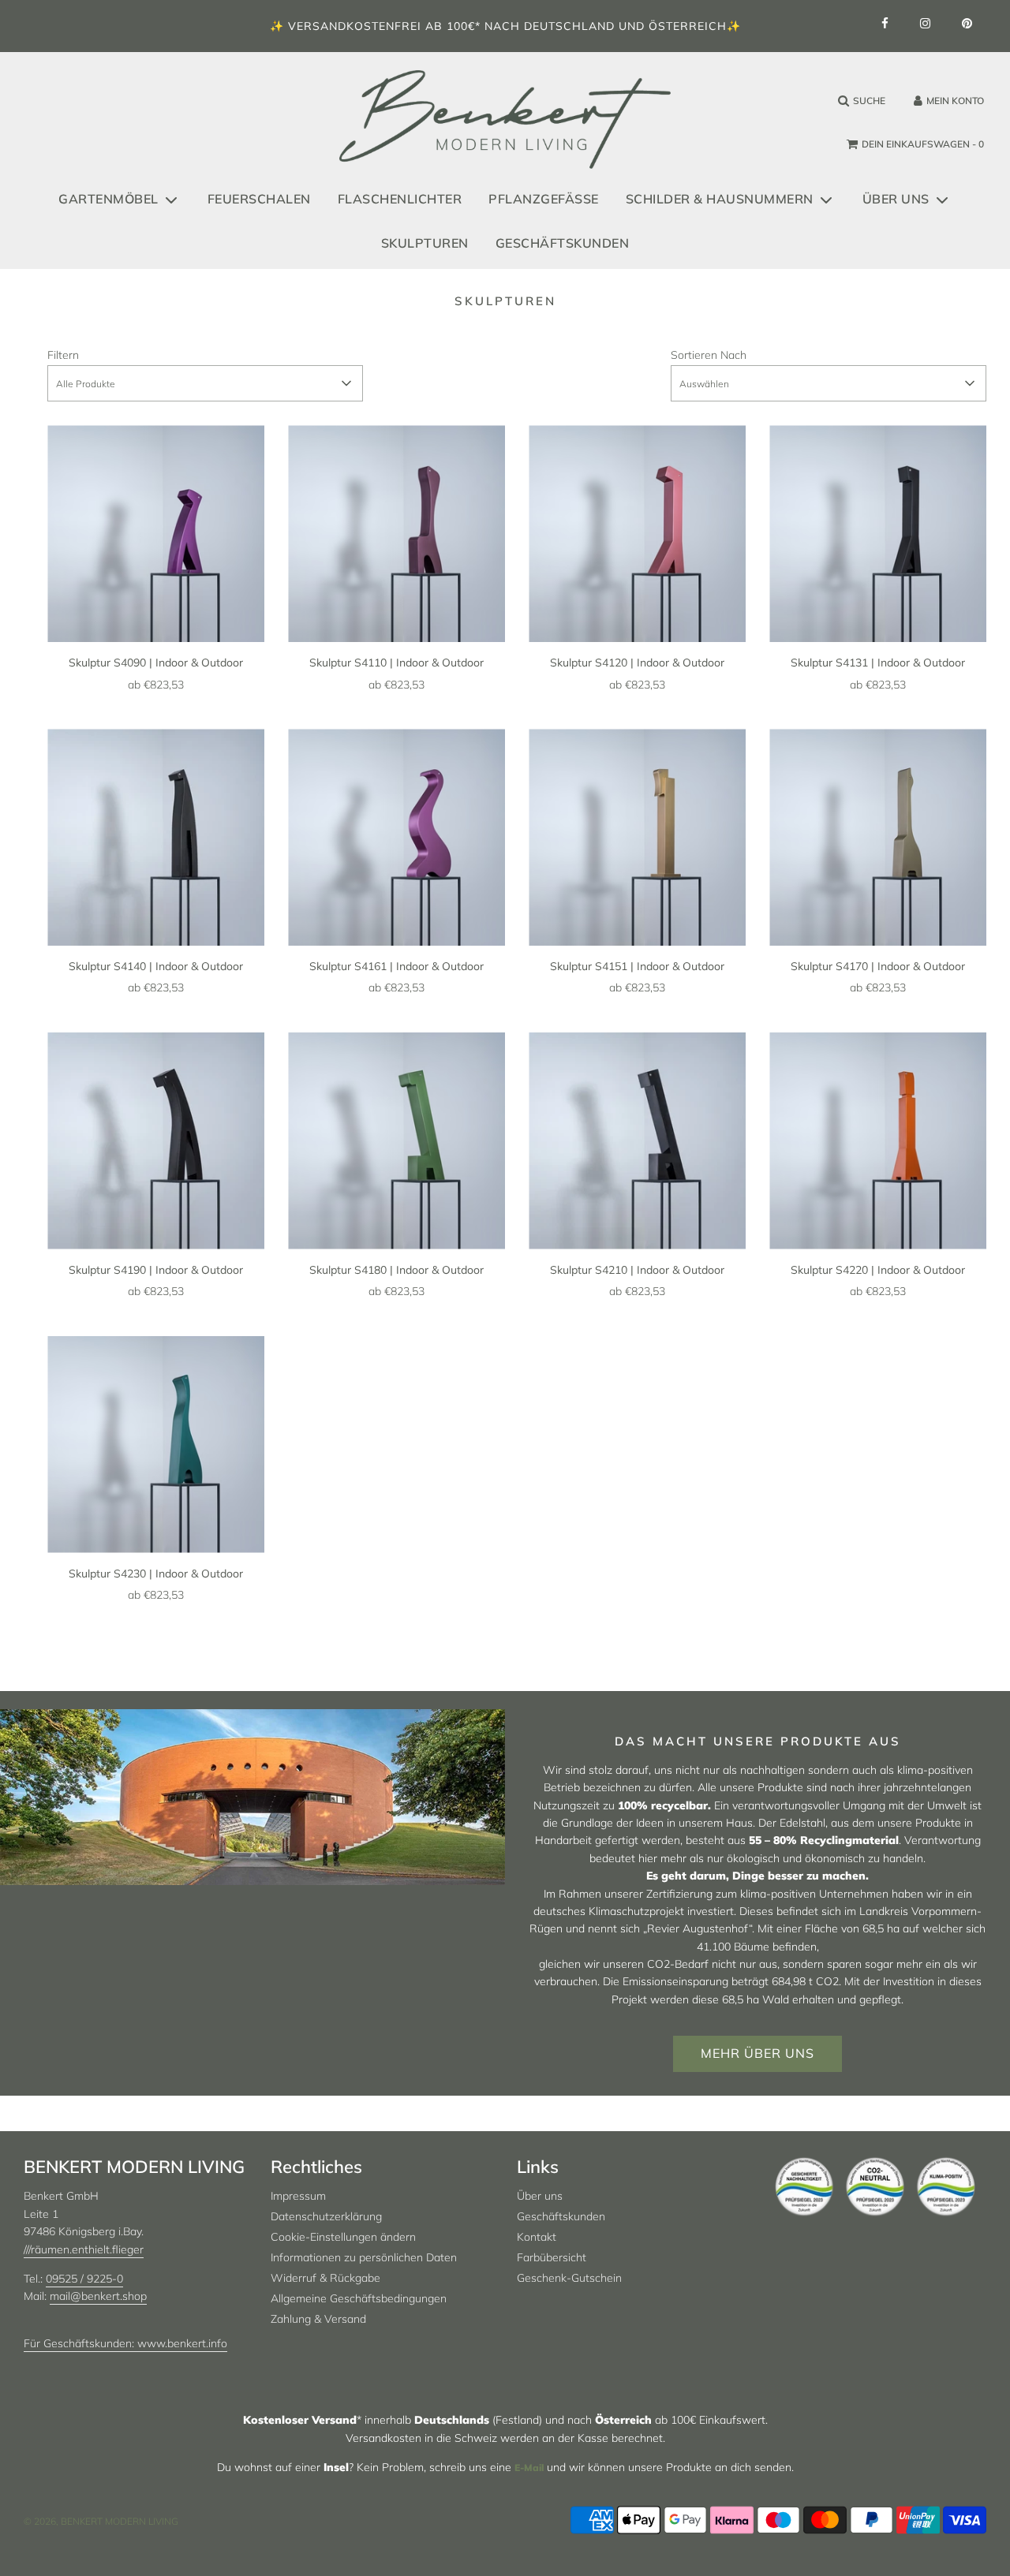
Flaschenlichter (400, 199)
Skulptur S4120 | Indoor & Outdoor (637, 663)
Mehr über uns (757, 2053)
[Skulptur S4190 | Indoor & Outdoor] (156, 1141)
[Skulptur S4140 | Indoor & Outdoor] (156, 837)
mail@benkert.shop (98, 2296)
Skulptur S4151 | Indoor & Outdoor (637, 966)
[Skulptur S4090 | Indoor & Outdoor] (156, 534)
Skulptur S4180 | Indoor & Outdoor (397, 1270)
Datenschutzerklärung (326, 2216)
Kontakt (537, 2237)
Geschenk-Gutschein (569, 2278)
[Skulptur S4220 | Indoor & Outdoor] (878, 1141)
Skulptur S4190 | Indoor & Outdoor (156, 1270)
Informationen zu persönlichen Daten (364, 2257)
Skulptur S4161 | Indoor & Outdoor (397, 966)
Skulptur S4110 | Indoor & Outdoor (397, 663)
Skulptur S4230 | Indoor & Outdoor (156, 1574)
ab (156, 685)
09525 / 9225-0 (84, 2279)
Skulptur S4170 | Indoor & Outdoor (878, 966)
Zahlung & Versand (318, 2319)
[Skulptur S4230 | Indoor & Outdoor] (156, 1445)
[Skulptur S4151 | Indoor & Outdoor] (637, 837)
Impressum (298, 2196)
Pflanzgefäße (544, 199)
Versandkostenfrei (355, 26)
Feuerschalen (259, 199)
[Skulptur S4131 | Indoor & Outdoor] (878, 534)
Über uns (540, 2196)
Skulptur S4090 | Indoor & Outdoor (156, 663)
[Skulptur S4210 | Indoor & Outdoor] (637, 1141)
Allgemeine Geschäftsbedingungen (359, 2298)
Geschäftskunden (563, 243)
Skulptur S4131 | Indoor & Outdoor (878, 663)
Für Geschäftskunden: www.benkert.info (125, 2343)
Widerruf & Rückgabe (325, 2278)
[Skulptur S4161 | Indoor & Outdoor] (397, 837)
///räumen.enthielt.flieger (84, 2249)
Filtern (63, 355)
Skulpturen (425, 243)
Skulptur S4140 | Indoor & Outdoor (156, 966)
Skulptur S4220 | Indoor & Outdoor (878, 1270)
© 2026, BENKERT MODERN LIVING (101, 2521)
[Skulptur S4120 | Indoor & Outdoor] (637, 534)
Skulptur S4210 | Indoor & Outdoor (637, 1270)
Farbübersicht (552, 2257)
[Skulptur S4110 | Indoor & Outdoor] (397, 534)
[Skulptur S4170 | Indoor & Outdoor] (878, 837)
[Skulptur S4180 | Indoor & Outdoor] (397, 1141)
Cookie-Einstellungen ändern (343, 2237)
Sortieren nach (709, 355)
